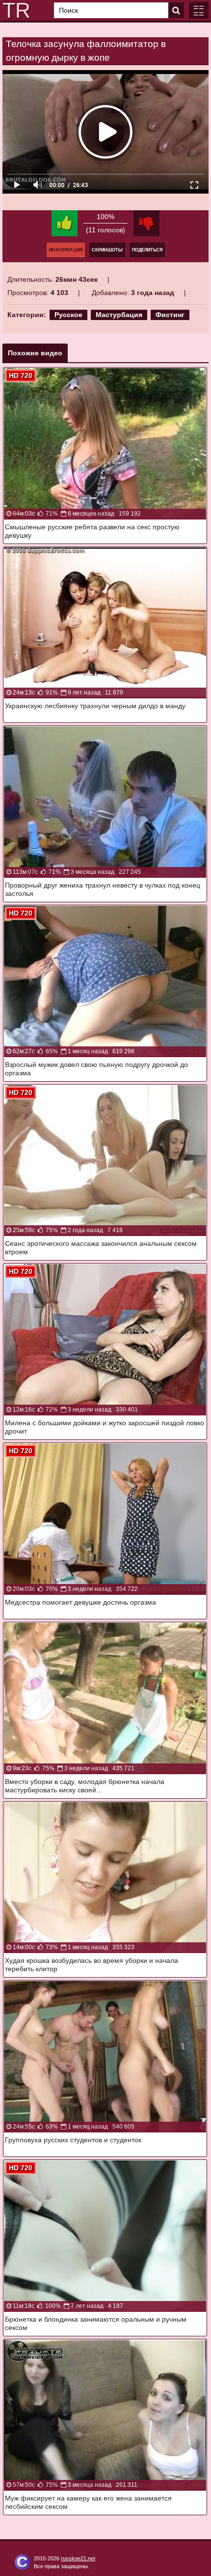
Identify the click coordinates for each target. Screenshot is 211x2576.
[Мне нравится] (65, 223)
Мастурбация (119, 315)
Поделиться (147, 250)
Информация (66, 250)
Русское (68, 315)
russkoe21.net (78, 2558)
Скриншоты (107, 250)
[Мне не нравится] (146, 223)
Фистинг (170, 315)
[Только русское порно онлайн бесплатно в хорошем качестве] (15, 10)
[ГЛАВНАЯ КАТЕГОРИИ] (199, 10)
